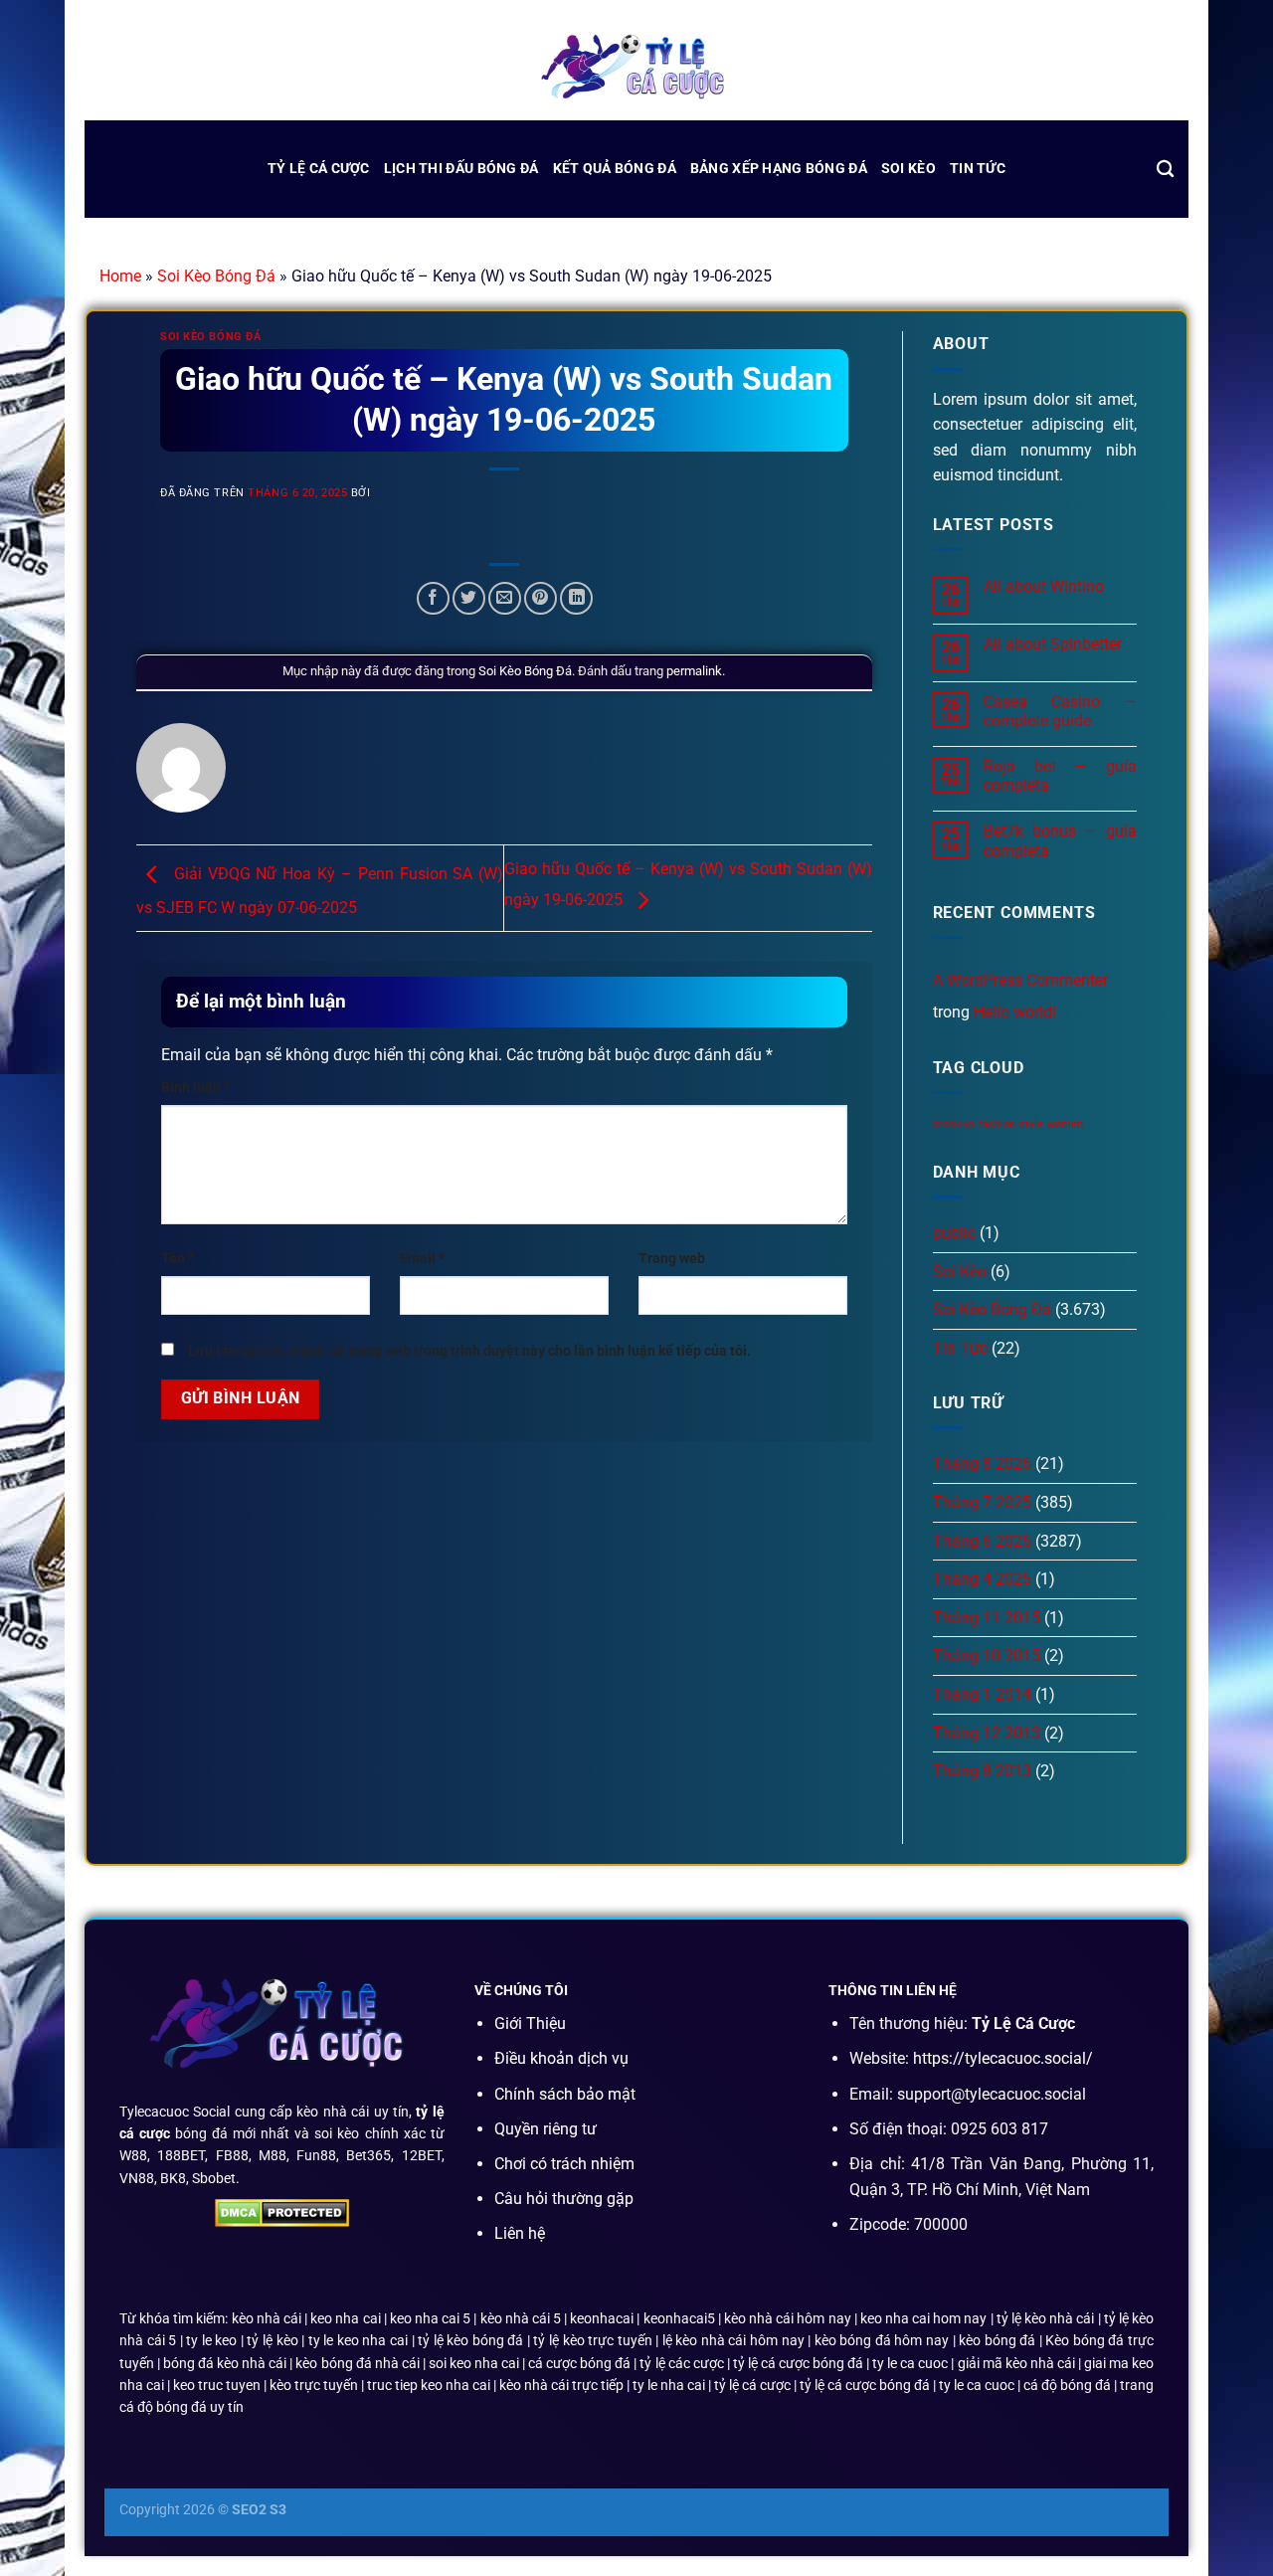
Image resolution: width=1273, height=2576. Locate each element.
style (1031, 1124)
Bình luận (195, 1088)
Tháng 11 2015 (987, 1618)
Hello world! (1015, 1012)
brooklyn (954, 1124)
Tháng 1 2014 (982, 1694)
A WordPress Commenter (1020, 980)
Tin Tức (978, 169)
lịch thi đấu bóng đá (461, 169)
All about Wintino (1044, 586)
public (954, 1233)
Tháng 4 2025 (982, 1579)
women (1065, 1124)
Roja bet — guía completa (1060, 776)
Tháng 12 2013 (987, 1733)
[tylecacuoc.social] (636, 69)
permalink (694, 671)
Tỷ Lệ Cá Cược (319, 169)
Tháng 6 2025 (982, 1541)
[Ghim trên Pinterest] (541, 598)
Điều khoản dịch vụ (561, 2058)
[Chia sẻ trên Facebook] (433, 598)
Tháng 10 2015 (987, 1656)
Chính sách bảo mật (565, 2094)
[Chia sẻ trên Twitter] (469, 598)
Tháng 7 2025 (982, 1502)
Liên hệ (520, 2233)
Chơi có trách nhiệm (564, 2164)
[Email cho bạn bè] (505, 598)
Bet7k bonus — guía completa (1060, 840)
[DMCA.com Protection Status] (282, 2211)
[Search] (1165, 170)
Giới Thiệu (530, 2024)
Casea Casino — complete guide (1060, 711)
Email (422, 1259)
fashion (997, 1124)
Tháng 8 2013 (982, 1771)
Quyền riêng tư (546, 2129)
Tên (178, 1259)
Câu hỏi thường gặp (564, 2199)
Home (120, 276)
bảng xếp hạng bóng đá (779, 169)
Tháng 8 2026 (982, 1464)
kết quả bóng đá (615, 169)
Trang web (672, 1259)
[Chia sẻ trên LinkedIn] (576, 598)
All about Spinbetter (1053, 644)
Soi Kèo (909, 169)
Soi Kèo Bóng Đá (216, 276)
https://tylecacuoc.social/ (1003, 2058)
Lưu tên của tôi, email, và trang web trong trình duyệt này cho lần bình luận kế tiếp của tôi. (469, 1351)
